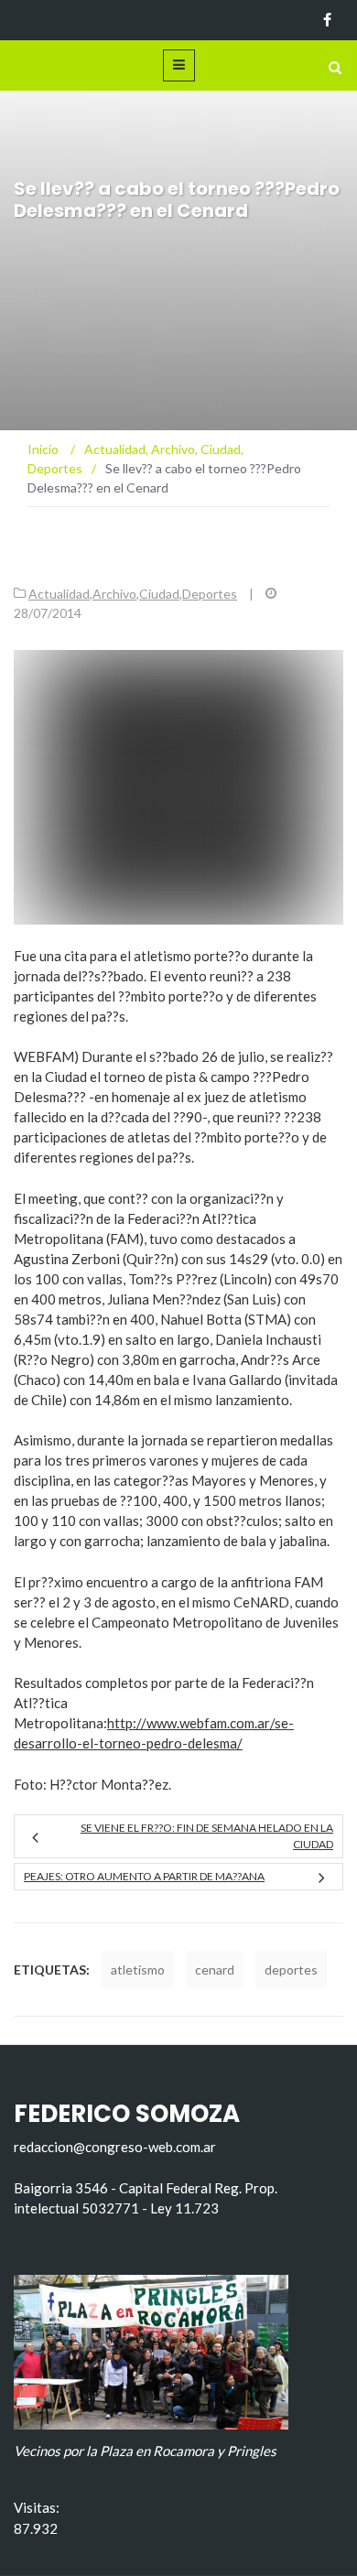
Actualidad (59, 594)
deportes (291, 1970)
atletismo (138, 1970)
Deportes (210, 594)
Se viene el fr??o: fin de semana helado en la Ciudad (207, 1836)
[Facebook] (327, 20)
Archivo (114, 594)
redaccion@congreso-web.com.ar (115, 2147)
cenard (215, 1970)
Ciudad (159, 594)
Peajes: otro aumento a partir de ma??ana (144, 1876)
